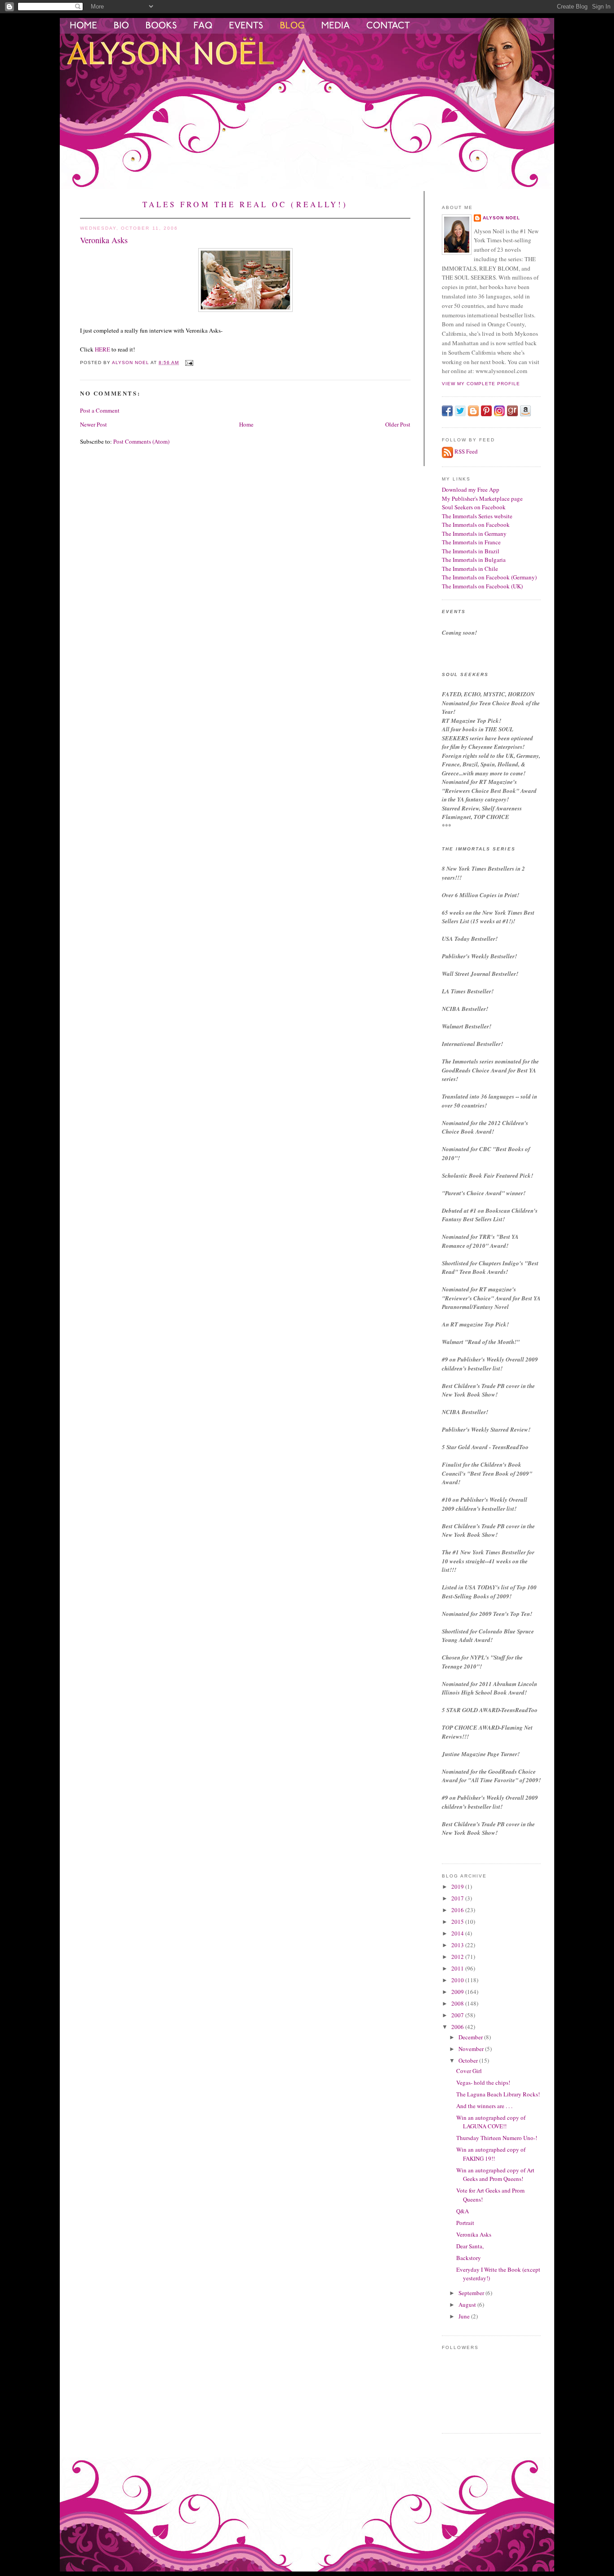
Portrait (465, 2223)
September (472, 2293)
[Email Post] (189, 363)
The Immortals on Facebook (476, 525)
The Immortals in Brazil (471, 551)
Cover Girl (469, 2071)
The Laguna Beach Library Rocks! (498, 2094)
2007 (458, 2015)
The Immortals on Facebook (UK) (482, 586)
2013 (458, 1945)
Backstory (469, 2258)
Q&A (463, 2211)
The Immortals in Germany (474, 534)
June (465, 2316)
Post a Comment (100, 410)
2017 (458, 1898)
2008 (458, 2003)
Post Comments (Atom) (141, 441)
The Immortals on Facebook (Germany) (489, 577)
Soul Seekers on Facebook (474, 507)
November (472, 2049)
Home (246, 424)
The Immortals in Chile (470, 569)
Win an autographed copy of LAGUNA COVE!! (491, 2122)
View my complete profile (481, 384)
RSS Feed (466, 451)
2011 (458, 1968)
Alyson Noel (501, 218)
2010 (458, 1980)
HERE (102, 349)
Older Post (398, 424)
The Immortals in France (471, 542)
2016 (458, 1910)
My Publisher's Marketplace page (482, 498)
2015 (458, 1922)
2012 (458, 1957)
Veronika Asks (474, 2234)
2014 (458, 1933)
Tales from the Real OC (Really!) (245, 204)
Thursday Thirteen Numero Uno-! (497, 2138)
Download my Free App (471, 489)
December (471, 2037)
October (469, 2060)
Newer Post (93, 424)
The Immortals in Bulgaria (474, 560)
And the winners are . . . (484, 2106)
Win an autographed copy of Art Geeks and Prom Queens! (495, 2175)
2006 (458, 2027)
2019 (458, 1886)
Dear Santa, (470, 2246)
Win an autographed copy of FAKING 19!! (491, 2154)
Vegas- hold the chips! (483, 2082)
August (468, 2305)
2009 (458, 1992)
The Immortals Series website (477, 516)
